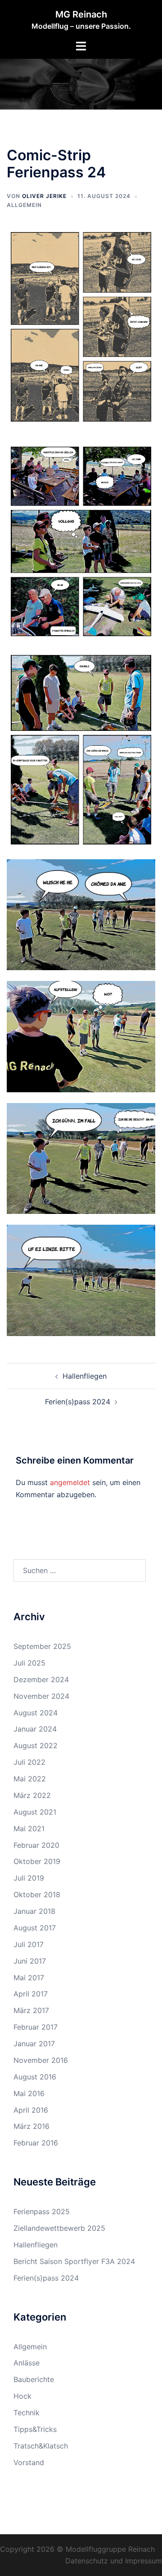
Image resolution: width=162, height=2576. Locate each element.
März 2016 (31, 2126)
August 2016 (35, 2077)
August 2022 (36, 1745)
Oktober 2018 (37, 1895)
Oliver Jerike (44, 196)
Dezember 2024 (41, 1679)
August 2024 (36, 1713)
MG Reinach (81, 14)
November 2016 (41, 2060)
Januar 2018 (34, 1911)
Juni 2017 (30, 1961)
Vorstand (29, 2462)
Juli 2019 (29, 1878)
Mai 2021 (29, 1829)
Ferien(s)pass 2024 (78, 1402)
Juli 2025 (29, 1663)
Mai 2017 (29, 1978)
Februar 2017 (36, 2027)
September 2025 (42, 1646)
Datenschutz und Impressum (114, 2561)
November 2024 (41, 1696)
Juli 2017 (29, 1944)
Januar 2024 (35, 1729)
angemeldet (70, 1482)
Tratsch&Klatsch (41, 2446)
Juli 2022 (29, 1762)
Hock (22, 2396)
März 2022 (32, 1795)
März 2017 (31, 2010)
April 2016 (31, 2110)
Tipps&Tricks (35, 2429)
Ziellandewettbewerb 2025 (59, 2228)
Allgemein (24, 205)
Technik (27, 2413)
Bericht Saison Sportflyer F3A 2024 (74, 2261)
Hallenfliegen (85, 1376)
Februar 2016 (36, 2143)
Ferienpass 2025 (42, 2211)
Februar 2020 (36, 1845)
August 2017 (35, 1928)
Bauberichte (34, 2379)
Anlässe (27, 2363)
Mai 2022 (30, 1779)
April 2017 (31, 1994)
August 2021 (35, 1812)
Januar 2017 (34, 2044)
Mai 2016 (29, 2093)
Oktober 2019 (37, 1861)
